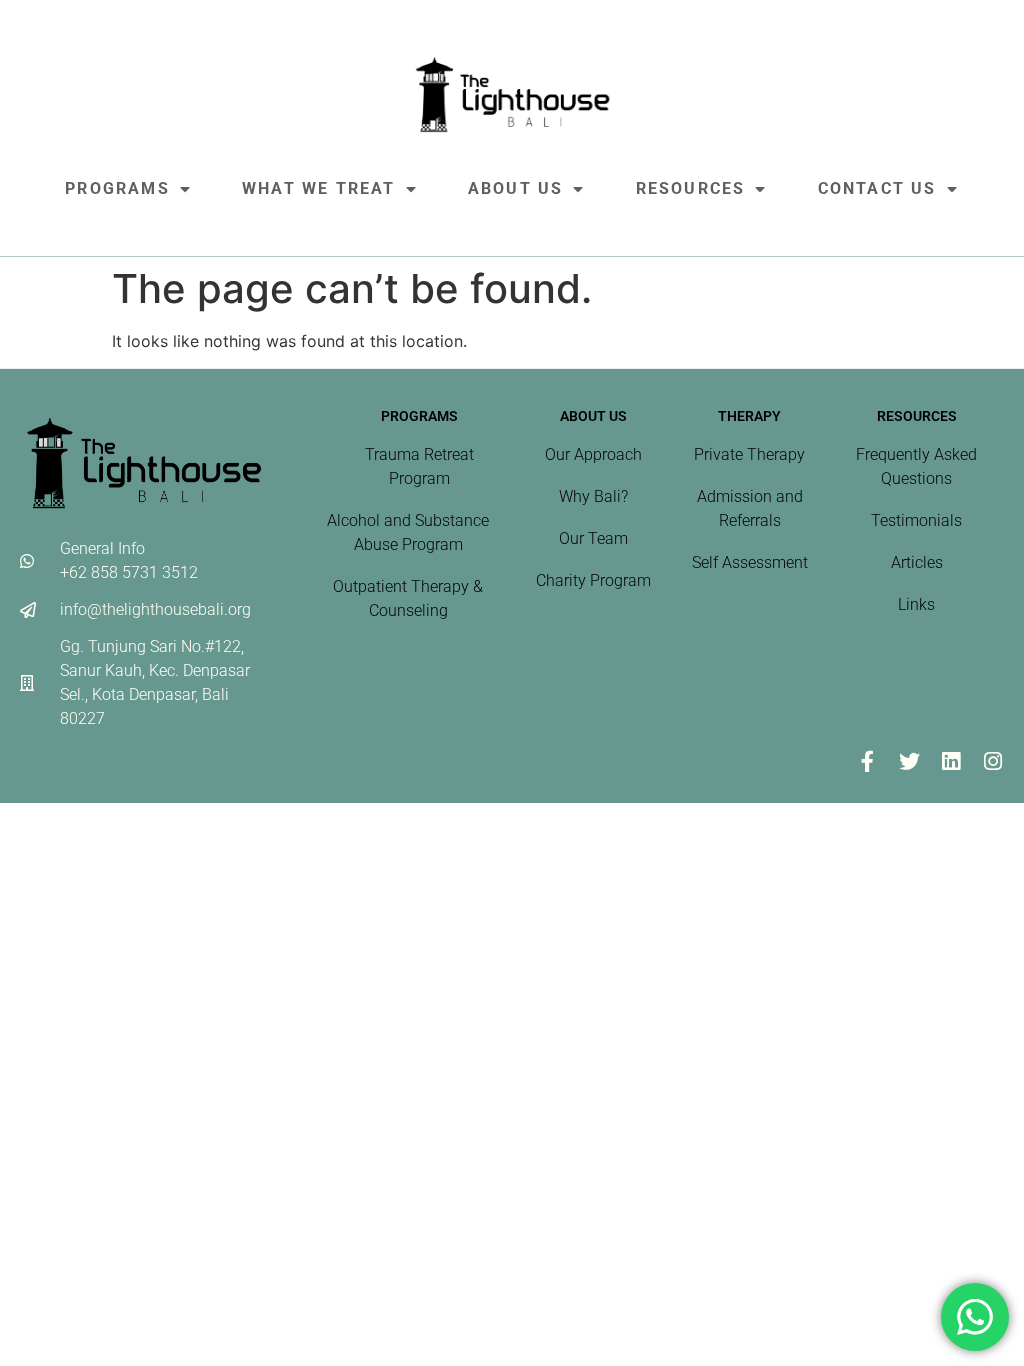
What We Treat (319, 188)
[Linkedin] (951, 762)
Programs (117, 188)
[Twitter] (909, 762)
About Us (516, 188)
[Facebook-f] (867, 762)
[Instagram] (993, 762)
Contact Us (877, 188)
